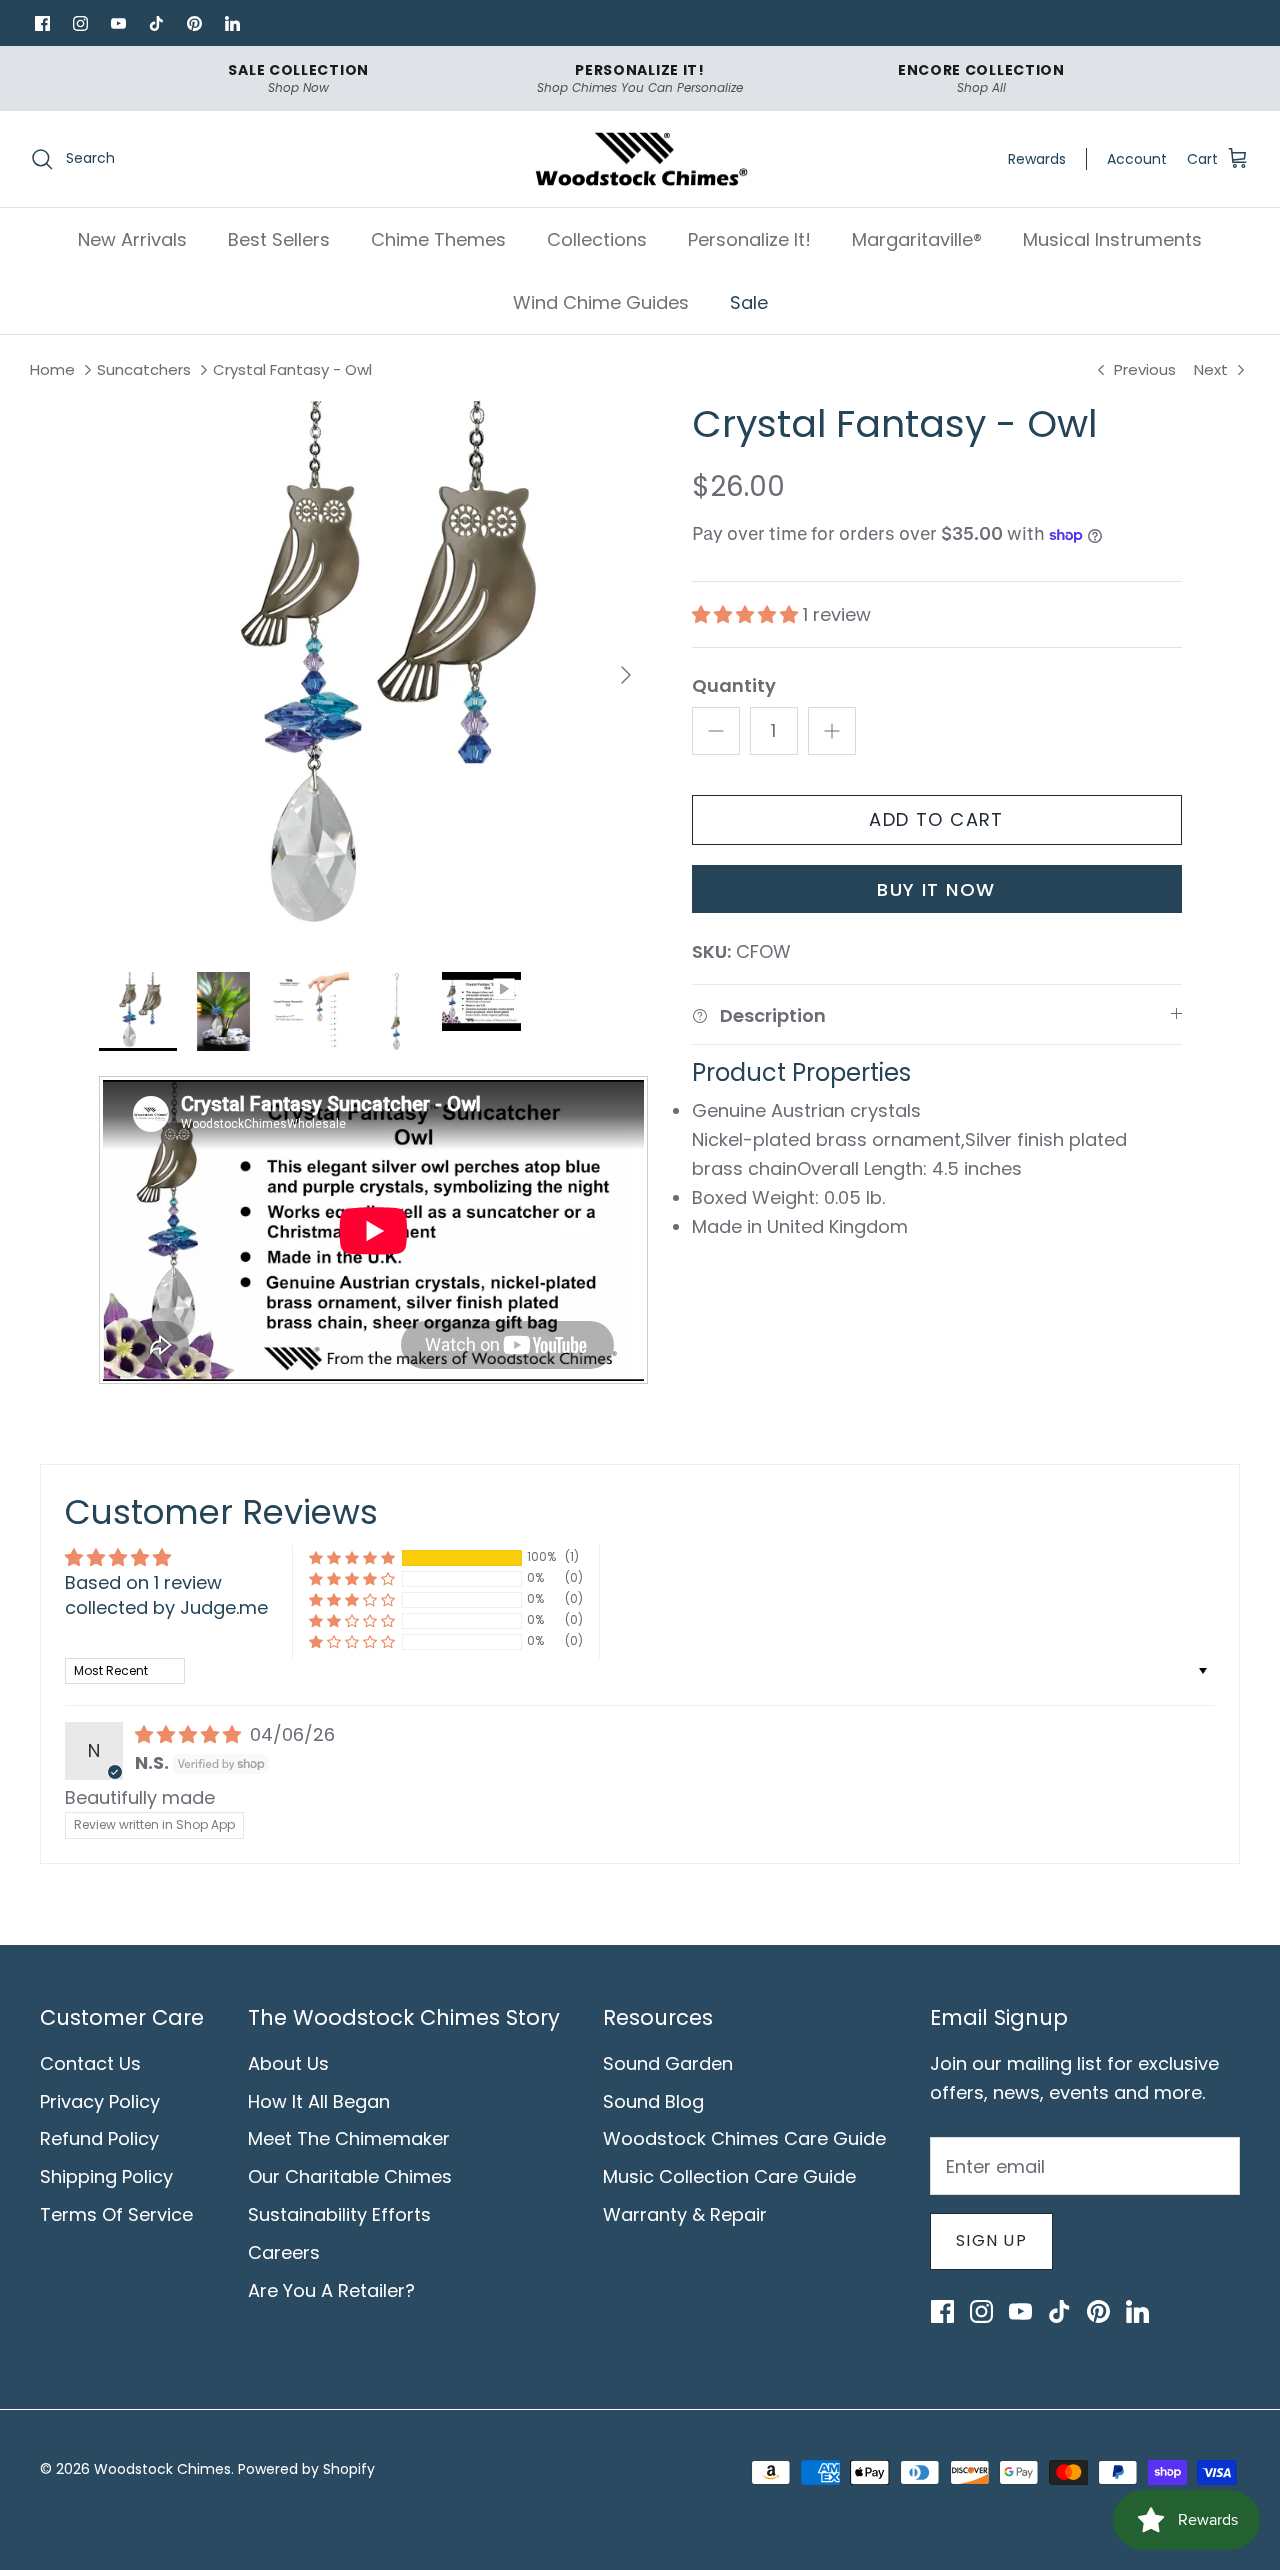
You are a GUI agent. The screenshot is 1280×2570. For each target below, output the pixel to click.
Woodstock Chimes (162, 2469)
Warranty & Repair (685, 2214)
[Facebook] (42, 23)
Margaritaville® (917, 239)
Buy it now (936, 889)
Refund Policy (99, 2138)
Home (52, 370)
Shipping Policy (106, 2176)
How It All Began (319, 2101)
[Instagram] (80, 23)
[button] (747, 614)
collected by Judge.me (166, 1607)
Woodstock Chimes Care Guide (744, 2138)
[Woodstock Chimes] (640, 159)
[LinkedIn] (232, 23)
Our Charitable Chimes (350, 2176)
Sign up (991, 2240)
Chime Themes (438, 239)
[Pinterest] (194, 23)
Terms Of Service (116, 2214)
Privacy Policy (100, 2101)
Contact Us (90, 2063)
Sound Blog (653, 2101)
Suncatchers (144, 370)
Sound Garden (668, 2063)
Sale (749, 302)
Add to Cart (936, 819)
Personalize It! (749, 239)
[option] (373, 675)
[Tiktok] (156, 23)
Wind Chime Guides (601, 302)
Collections (597, 239)
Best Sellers (279, 239)
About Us (288, 2063)
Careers (284, 2252)
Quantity (734, 685)
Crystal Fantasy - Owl (292, 370)
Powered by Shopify (306, 2469)
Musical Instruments (1112, 239)
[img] (190, 1734)
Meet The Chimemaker (349, 2138)
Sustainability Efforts (339, 2214)
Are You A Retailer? (331, 2290)
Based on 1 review (143, 1582)
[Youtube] (118, 23)
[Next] (626, 675)
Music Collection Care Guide (729, 2176)
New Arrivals (132, 239)
